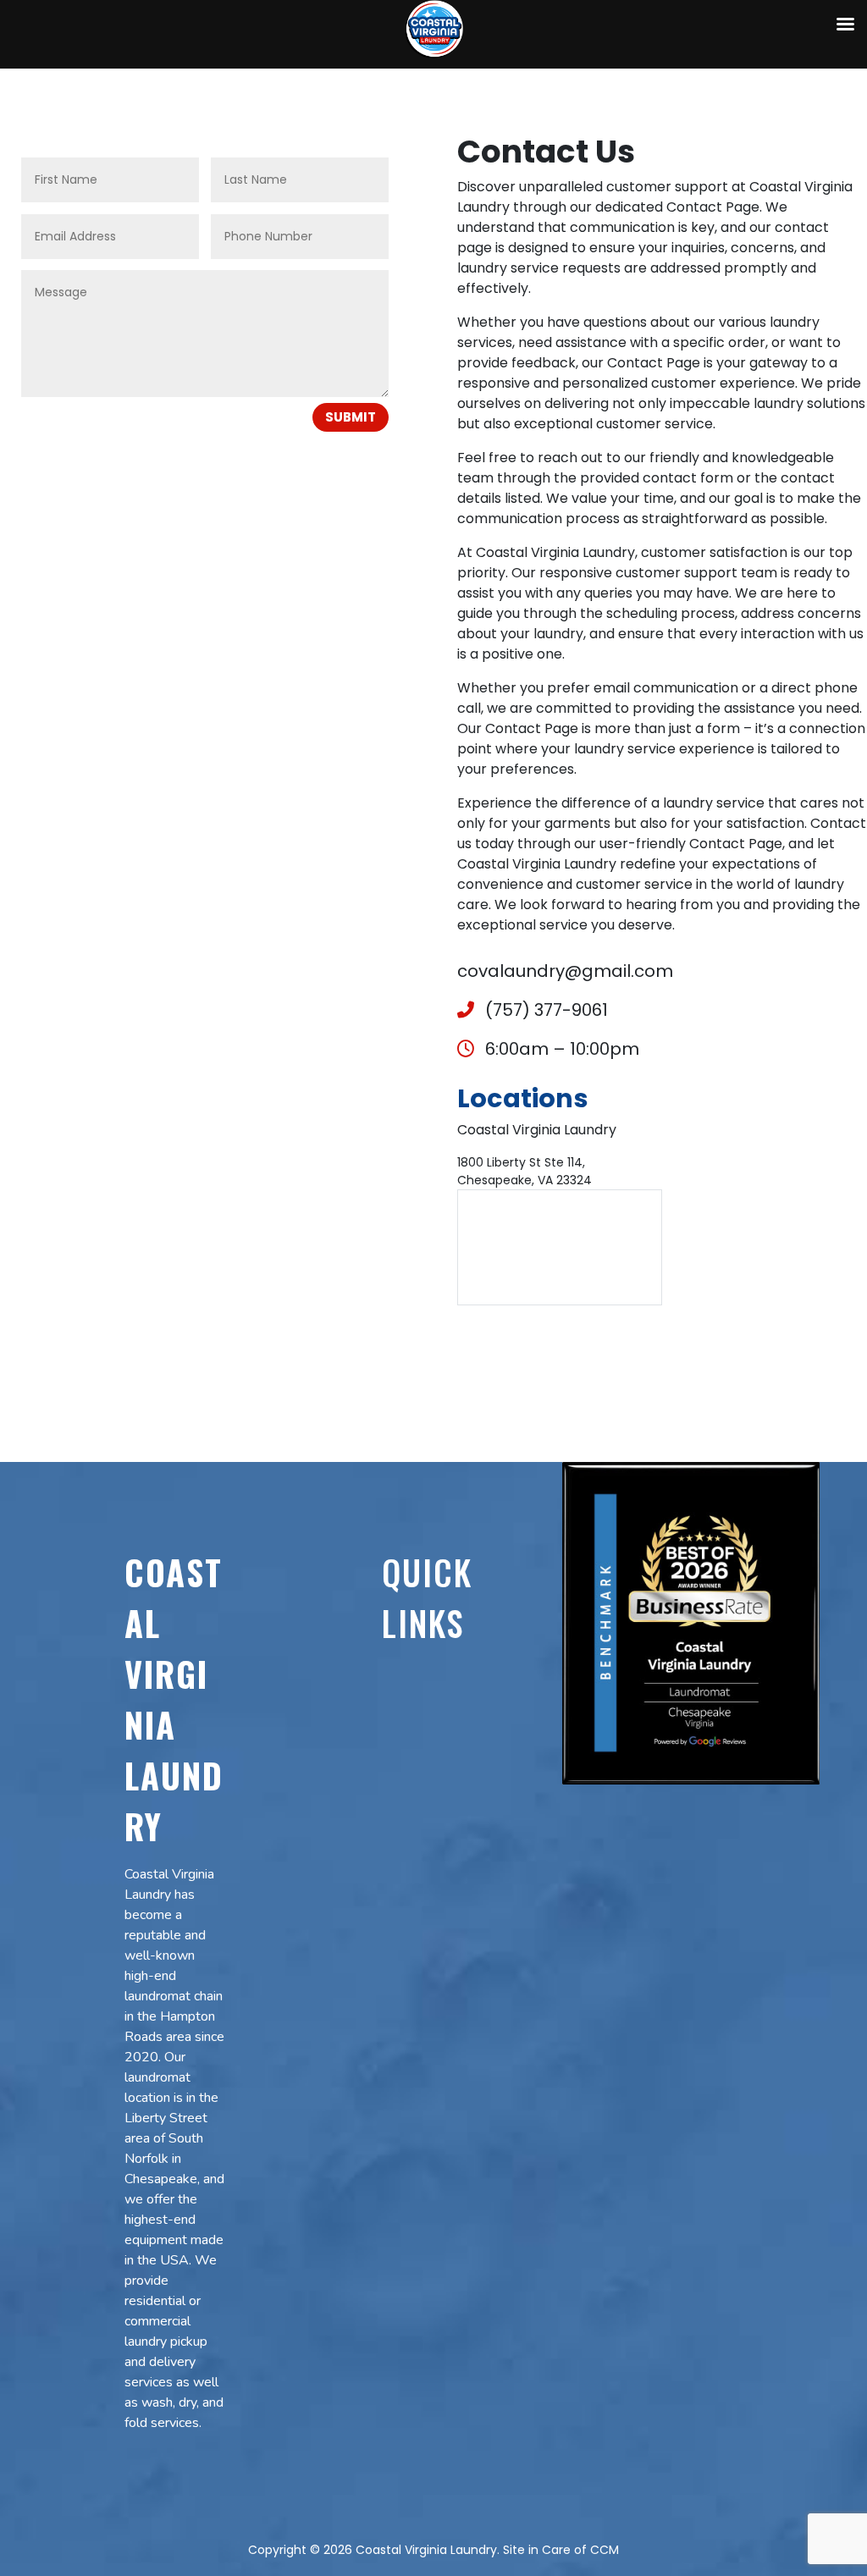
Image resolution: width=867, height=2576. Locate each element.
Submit (351, 417)
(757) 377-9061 (544, 1010)
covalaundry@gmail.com (565, 971)
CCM (605, 2550)
